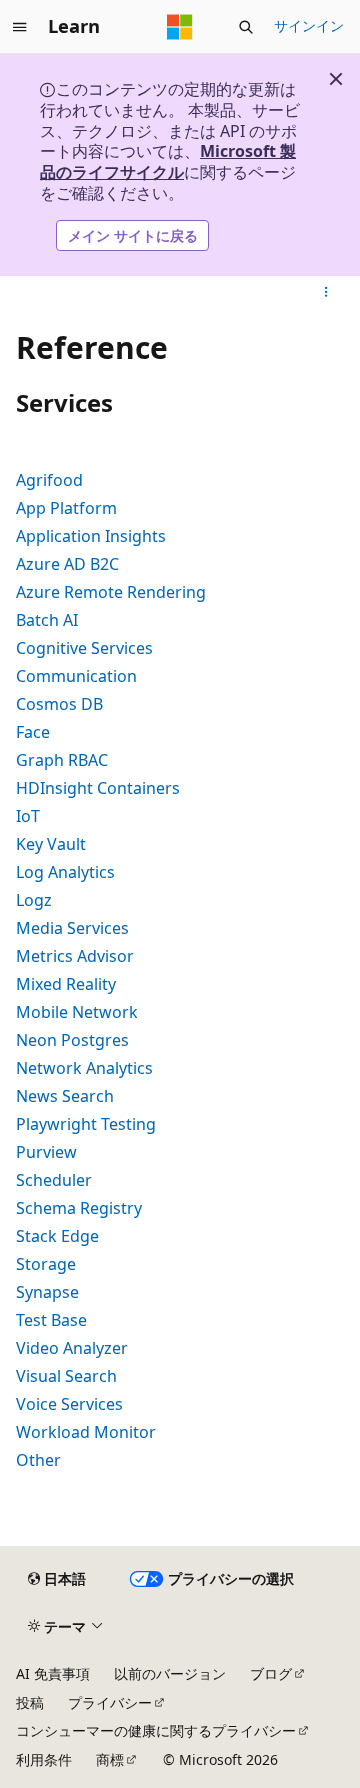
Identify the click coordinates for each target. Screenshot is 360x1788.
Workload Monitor (86, 1432)
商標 (110, 1759)
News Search (65, 1096)
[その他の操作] (326, 292)
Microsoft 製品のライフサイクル (168, 161)
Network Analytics (84, 1068)
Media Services (72, 928)
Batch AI (47, 620)
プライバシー (110, 1702)
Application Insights (91, 536)
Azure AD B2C (67, 564)
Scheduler (54, 1180)
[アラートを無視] (336, 79)
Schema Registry (79, 1208)
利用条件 (44, 1759)
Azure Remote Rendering (111, 592)
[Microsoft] (180, 27)
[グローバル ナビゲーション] (20, 27)
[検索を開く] (246, 27)
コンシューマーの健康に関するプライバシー (156, 1730)
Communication (76, 676)
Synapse (47, 1292)
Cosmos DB (59, 704)
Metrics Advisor (75, 956)
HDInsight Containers (98, 788)
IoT (28, 816)
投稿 (30, 1702)
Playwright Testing (86, 1124)
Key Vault (51, 844)
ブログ (271, 1673)
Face (33, 732)
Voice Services (69, 1404)
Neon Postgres (72, 1040)
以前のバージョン (170, 1673)
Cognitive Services (84, 648)
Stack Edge (57, 1236)
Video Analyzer (72, 1348)
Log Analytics (65, 872)
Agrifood (49, 480)
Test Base (51, 1320)
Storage (46, 1264)
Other (38, 1460)
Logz (34, 900)
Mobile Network (77, 1012)
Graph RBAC (62, 760)
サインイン (309, 25)
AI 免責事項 (53, 1673)
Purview (46, 1152)
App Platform (66, 508)
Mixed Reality (66, 984)
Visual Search (66, 1376)
